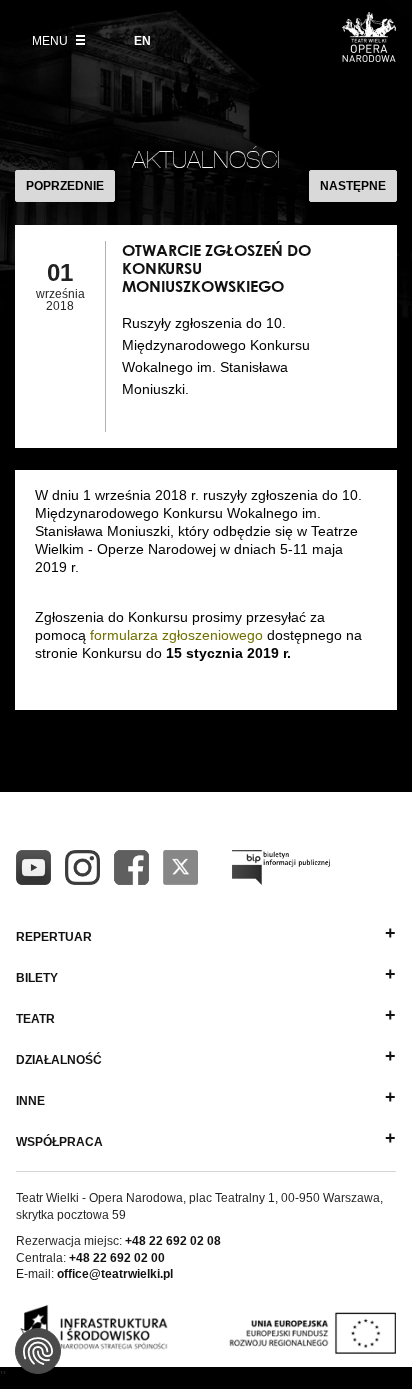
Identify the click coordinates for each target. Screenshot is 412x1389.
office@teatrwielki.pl (115, 1274)
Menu (51, 41)
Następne (353, 186)
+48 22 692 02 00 (117, 1258)
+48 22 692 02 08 (173, 1241)
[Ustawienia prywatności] (38, 1351)
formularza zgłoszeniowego (176, 635)
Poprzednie (65, 186)
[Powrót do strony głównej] (369, 56)
